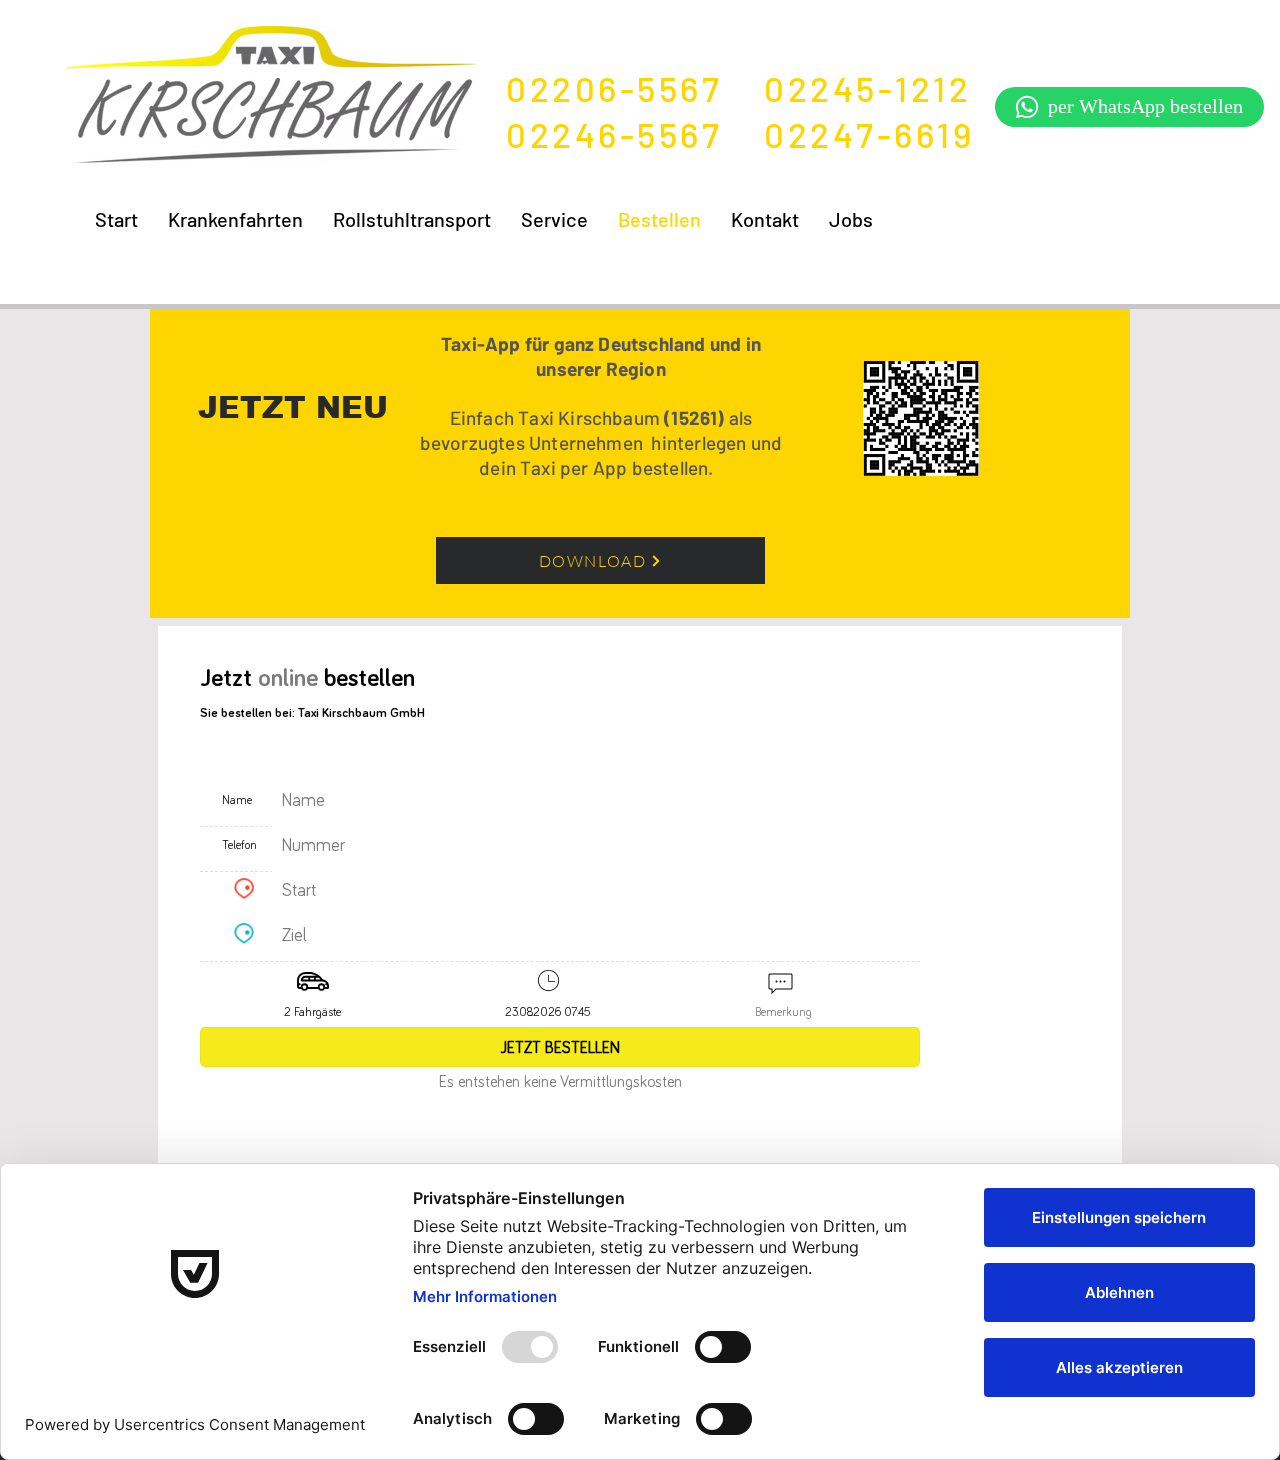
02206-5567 (635, 88)
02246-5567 (635, 134)
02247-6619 (869, 134)
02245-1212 (867, 88)
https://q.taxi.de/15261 (572, 640)
